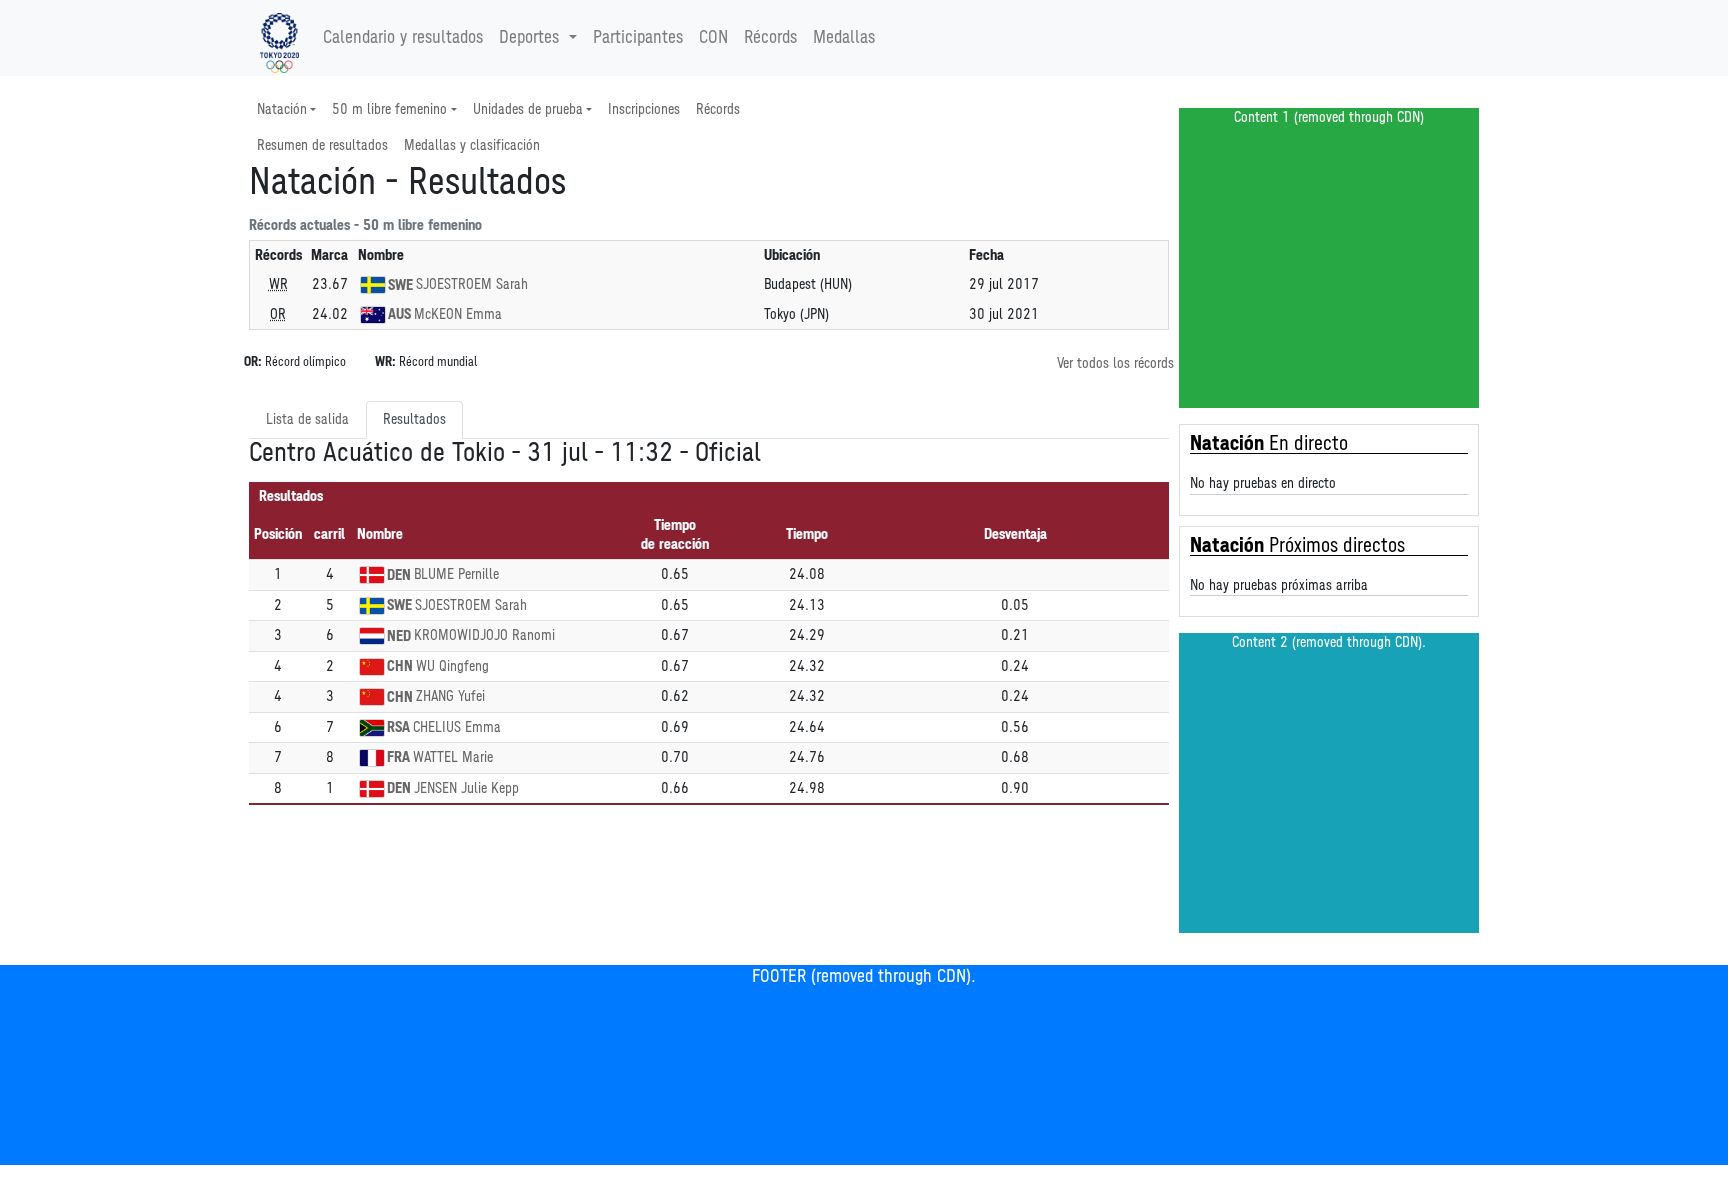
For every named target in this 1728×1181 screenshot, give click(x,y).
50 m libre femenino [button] (389, 109)
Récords (770, 38)
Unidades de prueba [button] (528, 109)
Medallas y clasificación (472, 145)
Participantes (638, 38)
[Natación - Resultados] (279, 38)
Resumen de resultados (322, 145)
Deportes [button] (529, 38)
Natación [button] (282, 109)
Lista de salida (307, 419)
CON (713, 38)
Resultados (414, 419)
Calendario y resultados (403, 38)
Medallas (844, 38)
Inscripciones (644, 109)
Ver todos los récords (1115, 363)
